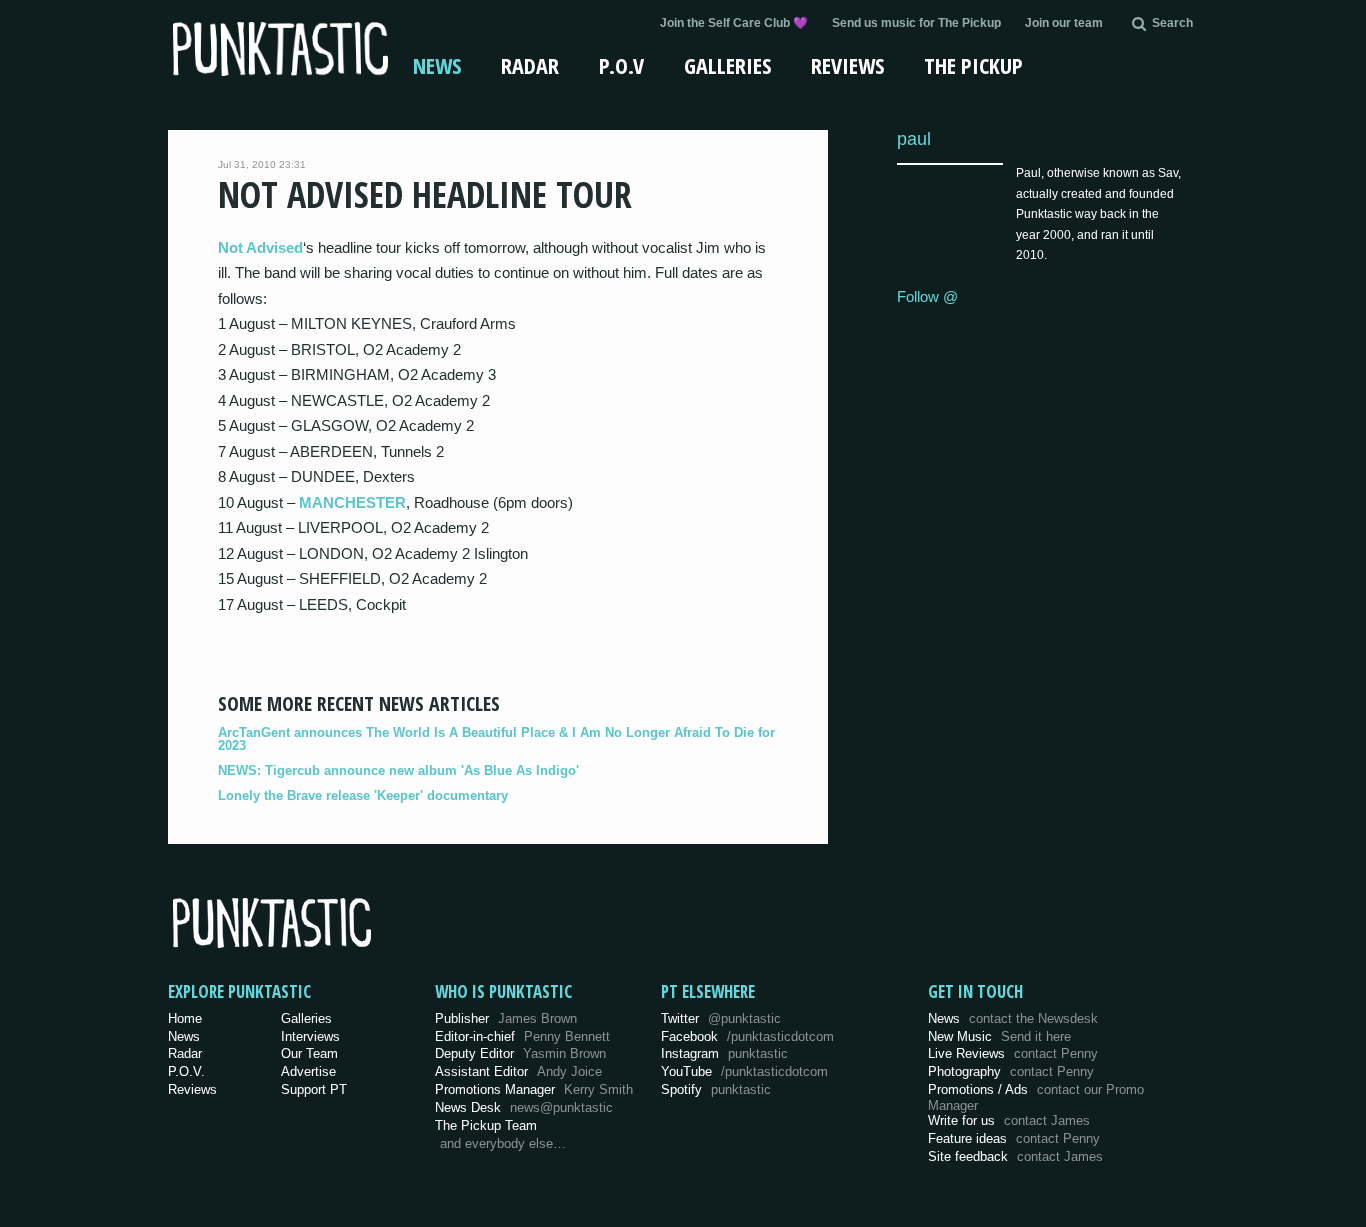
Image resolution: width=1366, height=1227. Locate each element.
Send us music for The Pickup (916, 23)
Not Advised (260, 247)
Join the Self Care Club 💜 (734, 23)
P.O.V (621, 65)
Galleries (727, 65)
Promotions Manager (534, 1089)
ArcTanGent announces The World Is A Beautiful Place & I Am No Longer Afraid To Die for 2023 (496, 739)
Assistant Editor (518, 1071)
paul (914, 138)
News (437, 65)
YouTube (744, 1071)
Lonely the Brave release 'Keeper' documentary (363, 795)
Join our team (1064, 23)
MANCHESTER (352, 502)
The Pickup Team (486, 1125)
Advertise (308, 1071)
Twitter (721, 1018)
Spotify (716, 1089)
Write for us (1009, 1120)
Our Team (309, 1053)
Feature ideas (1014, 1138)
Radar (530, 65)
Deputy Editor (520, 1053)
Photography (1011, 1071)
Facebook (747, 1036)
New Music (999, 1036)
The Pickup (973, 65)
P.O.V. (186, 1071)
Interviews (310, 1036)
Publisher (506, 1018)
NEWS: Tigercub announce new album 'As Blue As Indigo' (398, 770)
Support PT (314, 1089)
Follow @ (927, 296)
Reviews (847, 65)
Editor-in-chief (522, 1036)
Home (185, 1018)
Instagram (724, 1053)
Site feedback (1015, 1156)
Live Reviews (1013, 1053)
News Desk (524, 1107)
